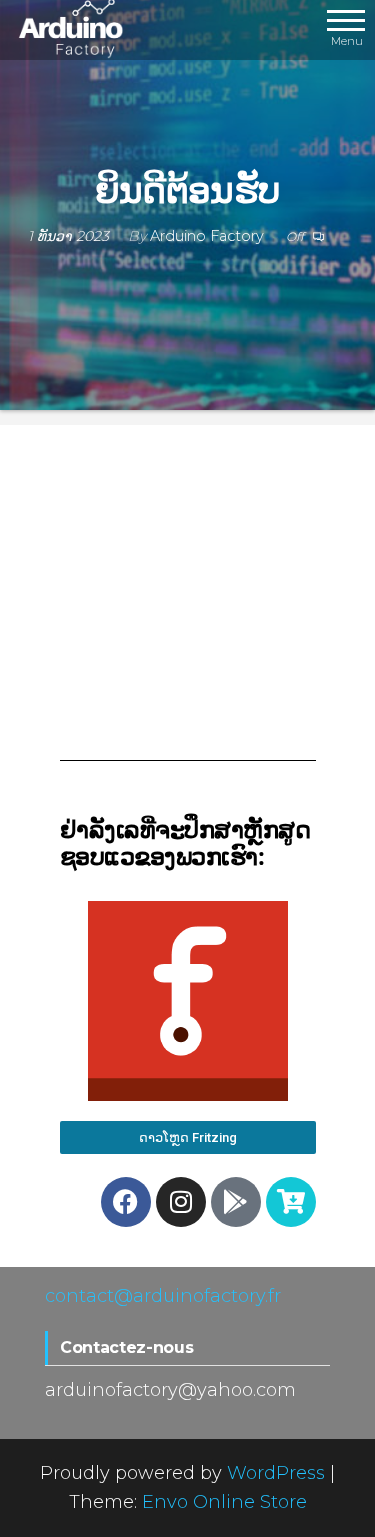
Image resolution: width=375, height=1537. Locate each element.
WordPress (276, 1473)
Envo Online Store (224, 1502)
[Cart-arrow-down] (291, 1202)
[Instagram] (181, 1202)
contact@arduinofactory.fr (163, 1296)
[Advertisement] (188, 600)
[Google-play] (236, 1202)
